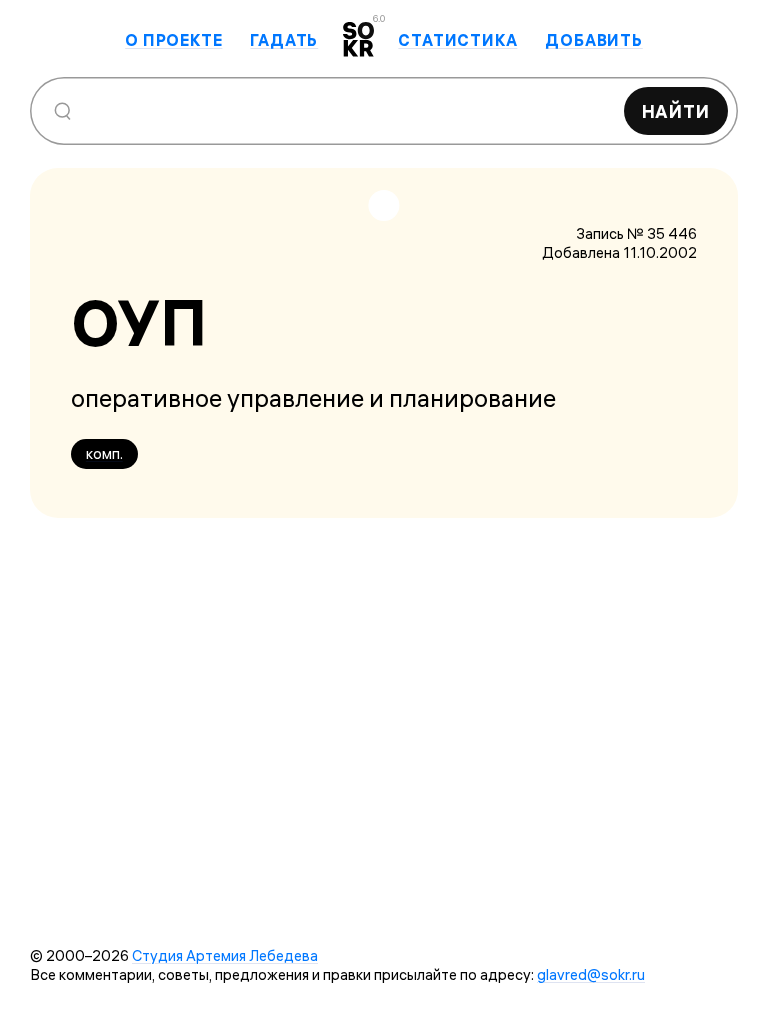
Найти (676, 111)
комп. (104, 453)
